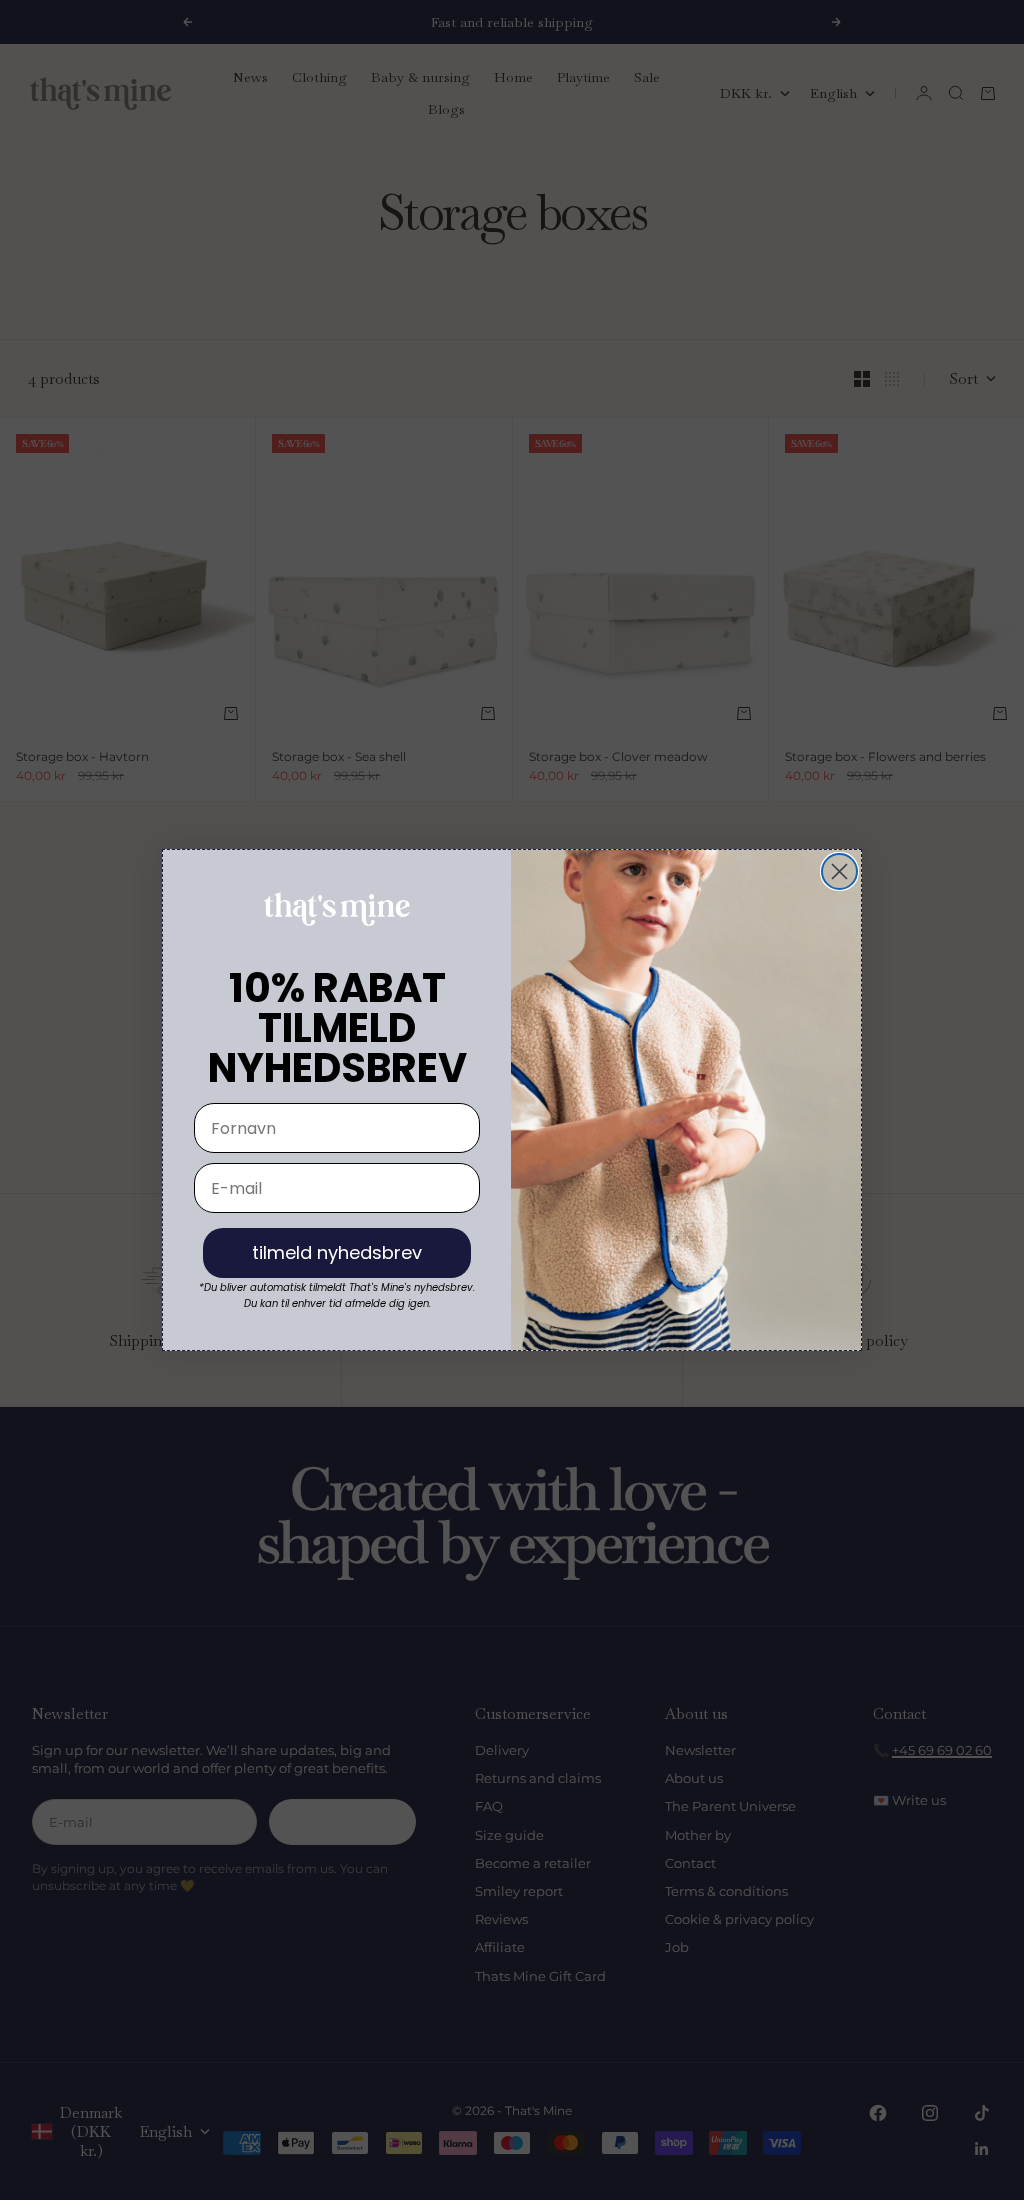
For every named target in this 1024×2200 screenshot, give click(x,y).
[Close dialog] (839, 871)
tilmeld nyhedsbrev (337, 1252)
